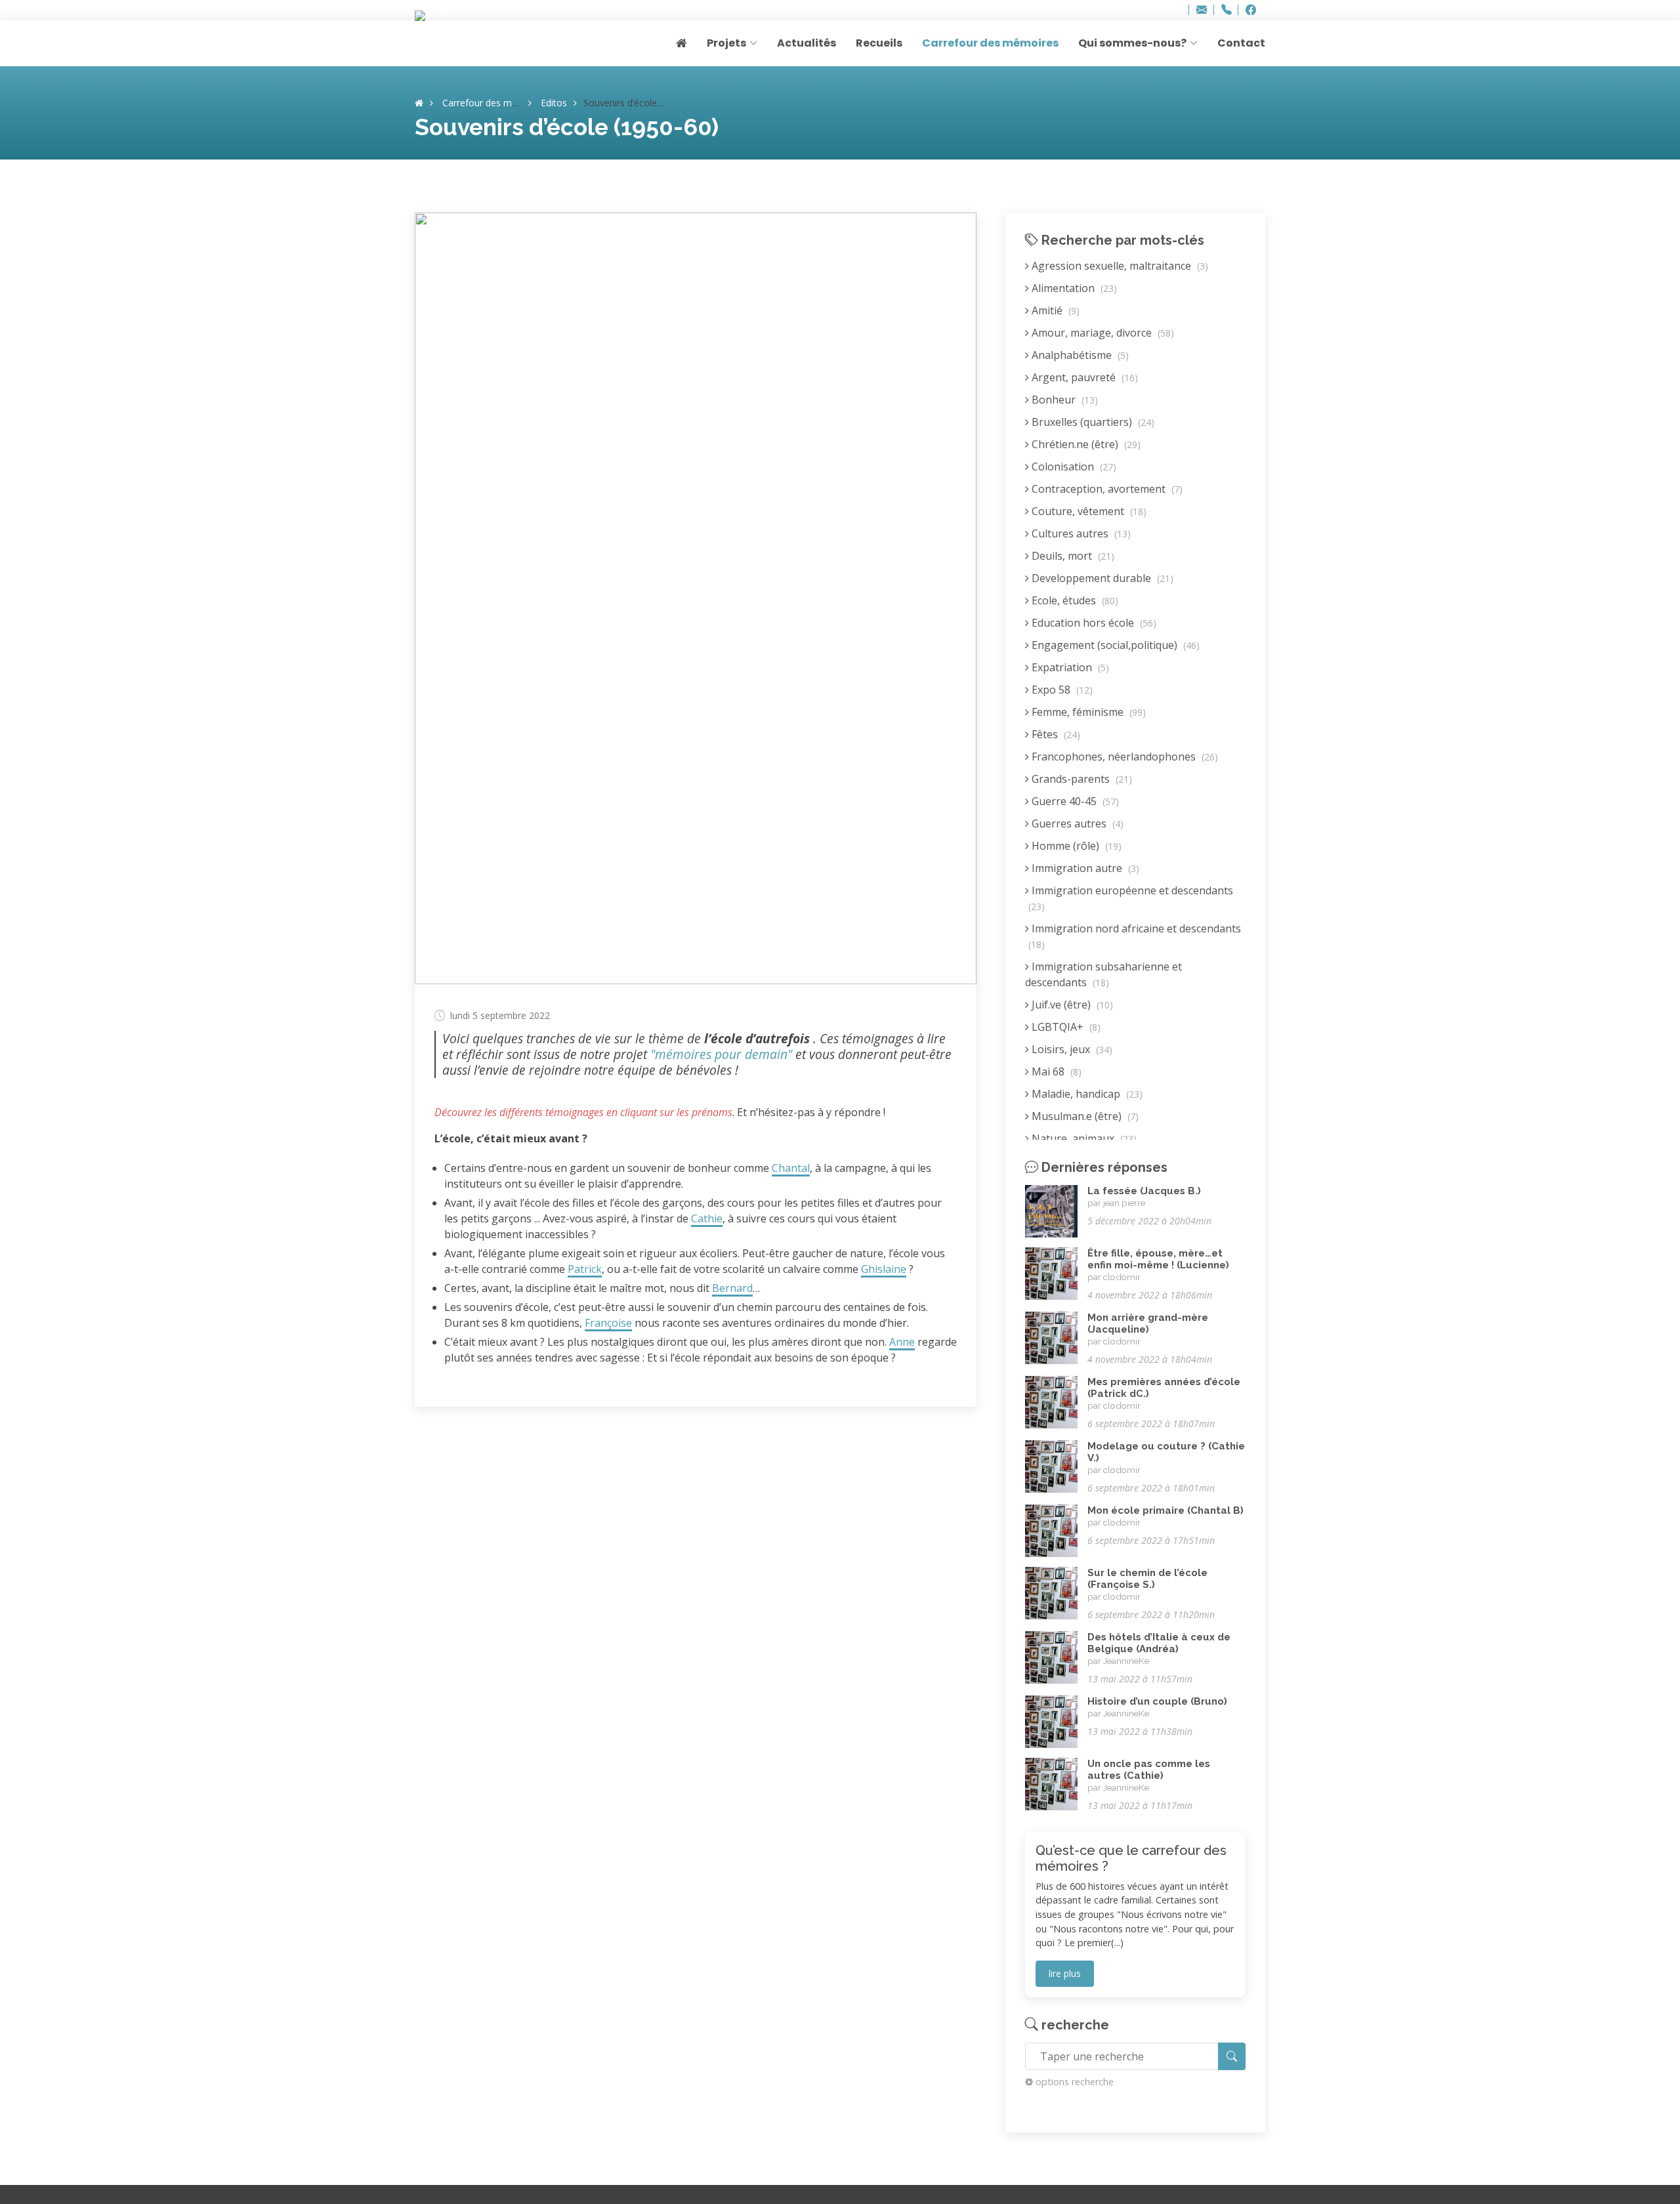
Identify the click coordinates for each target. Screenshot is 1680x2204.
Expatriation (1069, 667)
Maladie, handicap (1086, 1094)
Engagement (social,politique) (1114, 645)
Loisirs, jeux (1071, 1049)
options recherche (1075, 2082)
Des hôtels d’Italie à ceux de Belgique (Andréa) (1159, 1643)
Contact (1241, 43)
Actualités (807, 43)
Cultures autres (1080, 533)
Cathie (707, 1218)
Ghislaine (884, 1269)
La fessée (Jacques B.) (1144, 1191)
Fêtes (1055, 734)
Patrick (585, 1269)
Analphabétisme (1079, 355)
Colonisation (1073, 467)
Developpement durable (1101, 578)
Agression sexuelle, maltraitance (1119, 266)
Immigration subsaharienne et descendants (1103, 974)
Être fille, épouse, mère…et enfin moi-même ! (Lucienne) (1158, 1259)
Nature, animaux (1083, 1138)
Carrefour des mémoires (990, 43)
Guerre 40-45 (1074, 801)
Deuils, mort (1072, 556)
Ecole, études (1074, 600)
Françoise (608, 1323)
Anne (902, 1342)
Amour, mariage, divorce (1102, 333)
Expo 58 (1061, 690)
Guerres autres (1076, 823)
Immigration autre (1084, 868)
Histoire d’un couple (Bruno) (1157, 1701)
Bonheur (1063, 400)
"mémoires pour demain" (721, 1054)
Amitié (1054, 310)
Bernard (732, 1288)
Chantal (791, 1168)
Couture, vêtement (1088, 511)
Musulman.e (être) (1084, 1116)
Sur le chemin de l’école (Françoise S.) (1147, 1579)
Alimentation (1073, 288)
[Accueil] (419, 103)
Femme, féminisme (1087, 712)
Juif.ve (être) (1071, 1005)
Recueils (879, 43)
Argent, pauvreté (1083, 377)
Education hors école (1093, 623)
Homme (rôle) (1075, 846)
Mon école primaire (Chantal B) (1165, 1510)
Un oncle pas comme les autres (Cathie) (1149, 1770)
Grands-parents (1081, 779)
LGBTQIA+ (1065, 1027)
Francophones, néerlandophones (1123, 757)
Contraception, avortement (1106, 489)
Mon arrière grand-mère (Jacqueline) (1148, 1323)
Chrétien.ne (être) (1085, 444)
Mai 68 (1055, 1071)
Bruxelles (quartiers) (1092, 422)
